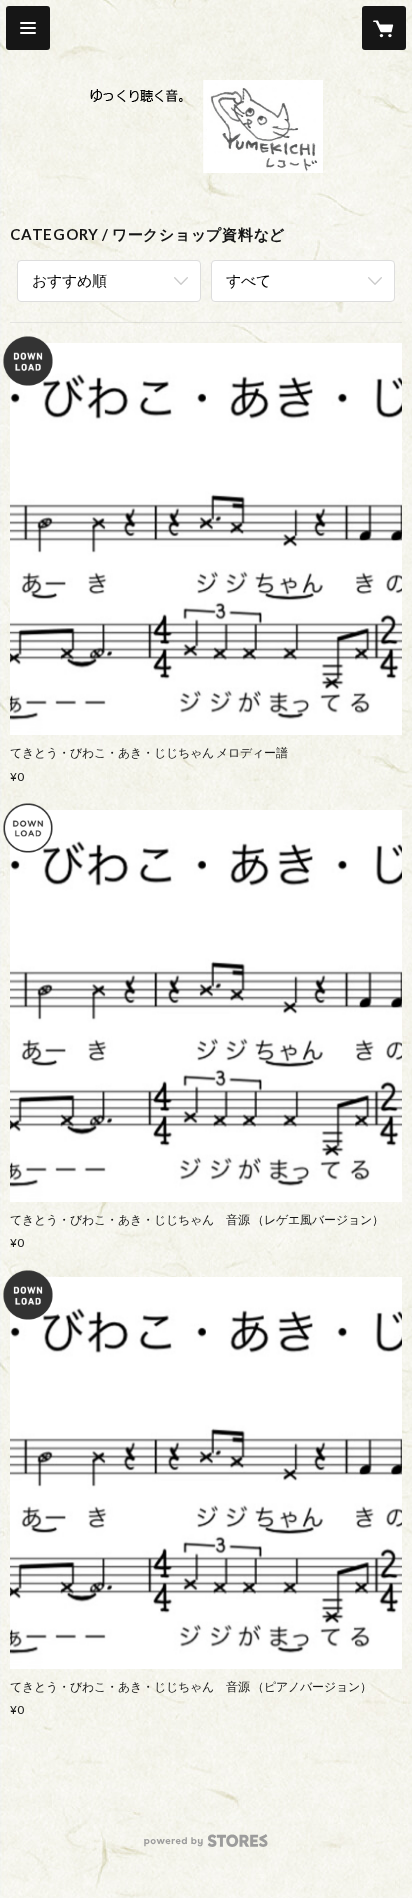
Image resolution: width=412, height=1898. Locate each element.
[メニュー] (28, 28)
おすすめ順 (69, 280)
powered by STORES (206, 1846)
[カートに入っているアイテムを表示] (384, 28)
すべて (248, 280)
